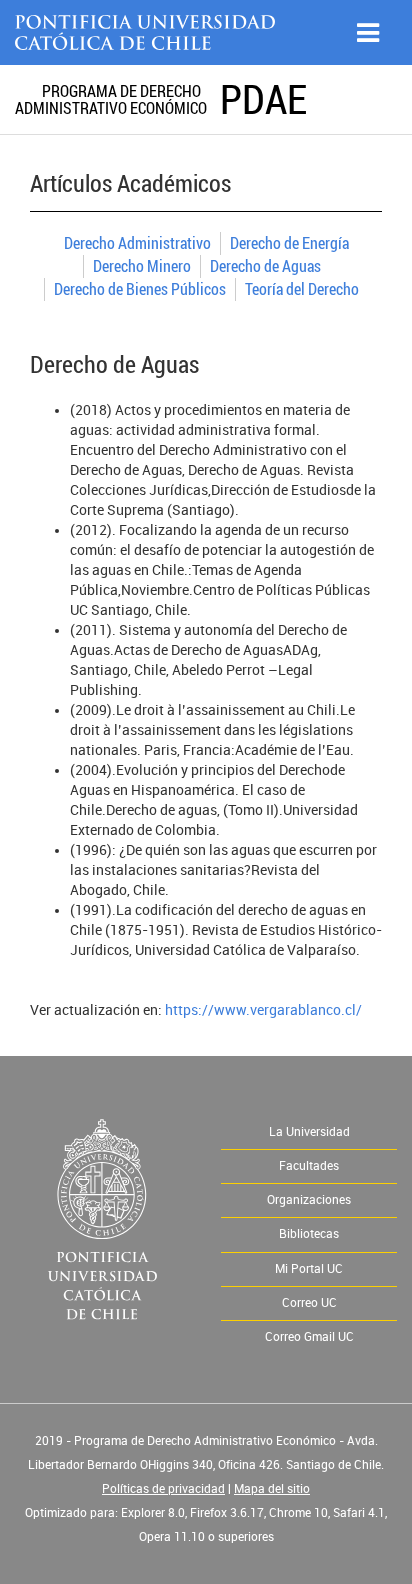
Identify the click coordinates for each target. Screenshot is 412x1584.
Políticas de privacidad (163, 1489)
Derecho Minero (142, 266)
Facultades (309, 1166)
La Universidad (309, 1132)
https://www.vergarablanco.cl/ (263, 1010)
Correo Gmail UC (309, 1337)
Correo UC (309, 1303)
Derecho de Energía (289, 243)
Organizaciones (309, 1200)
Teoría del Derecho (302, 289)
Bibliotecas (309, 1234)
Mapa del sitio (272, 1489)
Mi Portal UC (309, 1269)
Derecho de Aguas (265, 266)
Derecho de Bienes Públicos (140, 289)
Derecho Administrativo (137, 243)
